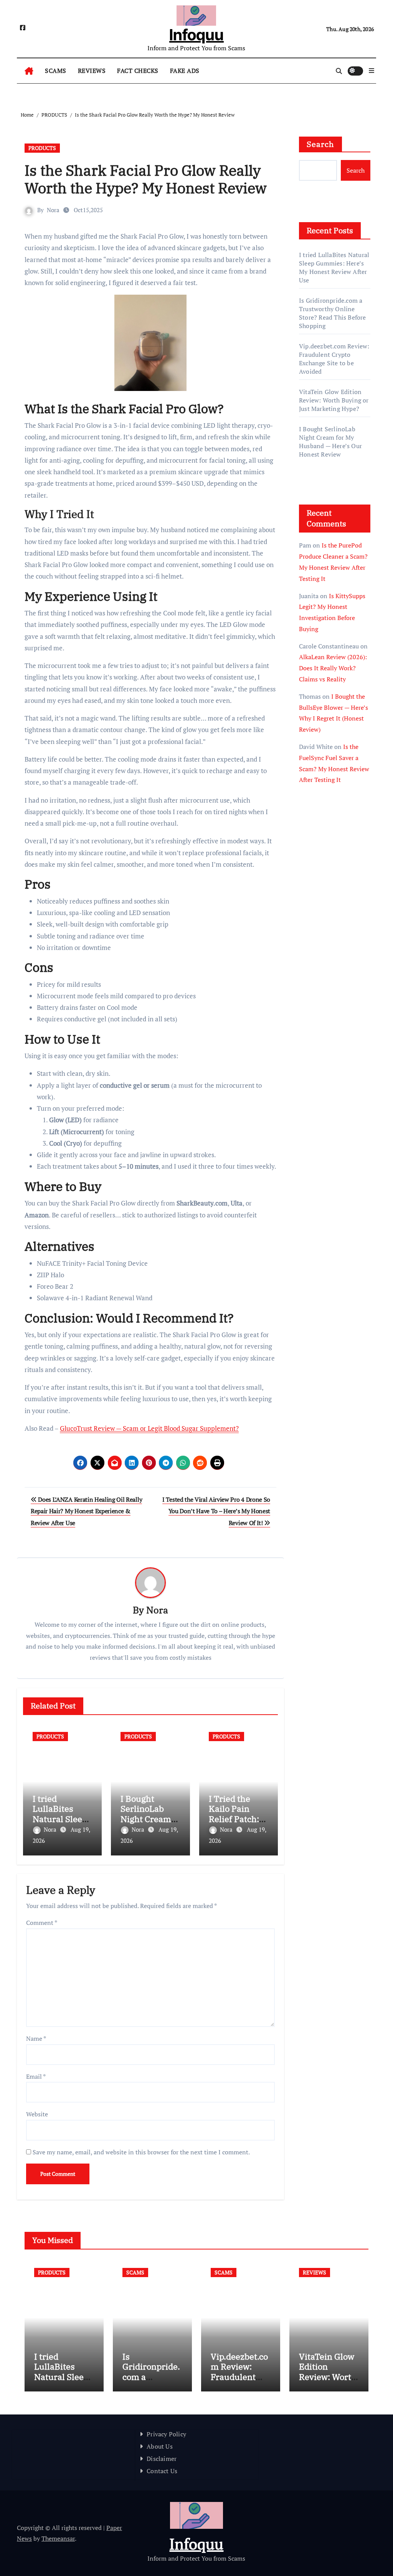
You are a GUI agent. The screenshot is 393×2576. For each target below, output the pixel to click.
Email (36, 2076)
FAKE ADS (185, 71)
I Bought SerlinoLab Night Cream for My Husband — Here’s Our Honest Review (330, 442)
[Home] (29, 71)
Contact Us (162, 2471)
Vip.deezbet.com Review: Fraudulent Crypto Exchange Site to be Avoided (334, 359)
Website (37, 2114)
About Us (160, 2446)
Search (320, 144)
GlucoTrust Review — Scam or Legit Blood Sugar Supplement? (149, 1428)
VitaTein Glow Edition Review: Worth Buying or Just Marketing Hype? (334, 400)
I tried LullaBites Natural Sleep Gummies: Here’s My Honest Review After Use (334, 267)
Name (36, 2038)
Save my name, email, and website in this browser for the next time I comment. (141, 2152)
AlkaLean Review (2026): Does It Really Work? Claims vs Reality (333, 668)
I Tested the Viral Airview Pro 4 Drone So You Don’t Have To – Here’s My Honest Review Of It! (216, 1511)
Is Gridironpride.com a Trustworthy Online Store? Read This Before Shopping (333, 313)
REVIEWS (92, 71)
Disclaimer (162, 2459)
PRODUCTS (42, 148)
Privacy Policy (166, 2434)
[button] (372, 71)
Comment (42, 1923)
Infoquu (196, 35)
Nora (53, 210)
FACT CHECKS (138, 71)
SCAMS (56, 71)
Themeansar (58, 2538)
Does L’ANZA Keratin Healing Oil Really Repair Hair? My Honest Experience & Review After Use (86, 1511)
